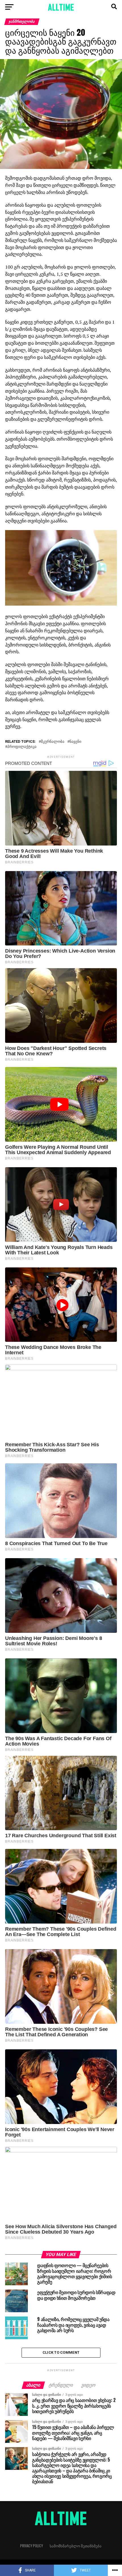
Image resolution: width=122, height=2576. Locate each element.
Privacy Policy (31, 2546)
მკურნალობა (53, 742)
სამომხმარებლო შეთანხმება (76, 2546)
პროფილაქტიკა (22, 747)
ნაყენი (75, 742)
